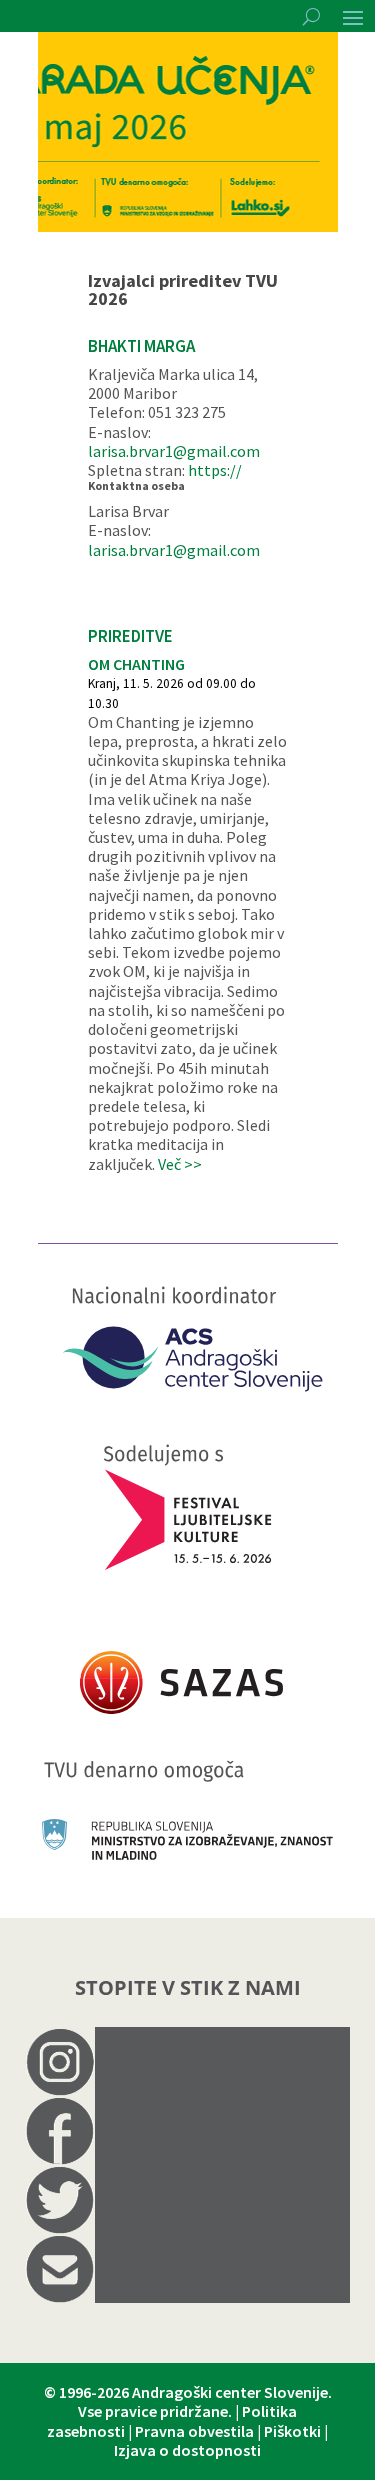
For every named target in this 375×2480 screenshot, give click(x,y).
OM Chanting (136, 664)
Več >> (180, 1164)
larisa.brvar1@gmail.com (174, 451)
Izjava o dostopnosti (187, 2450)
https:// (215, 470)
